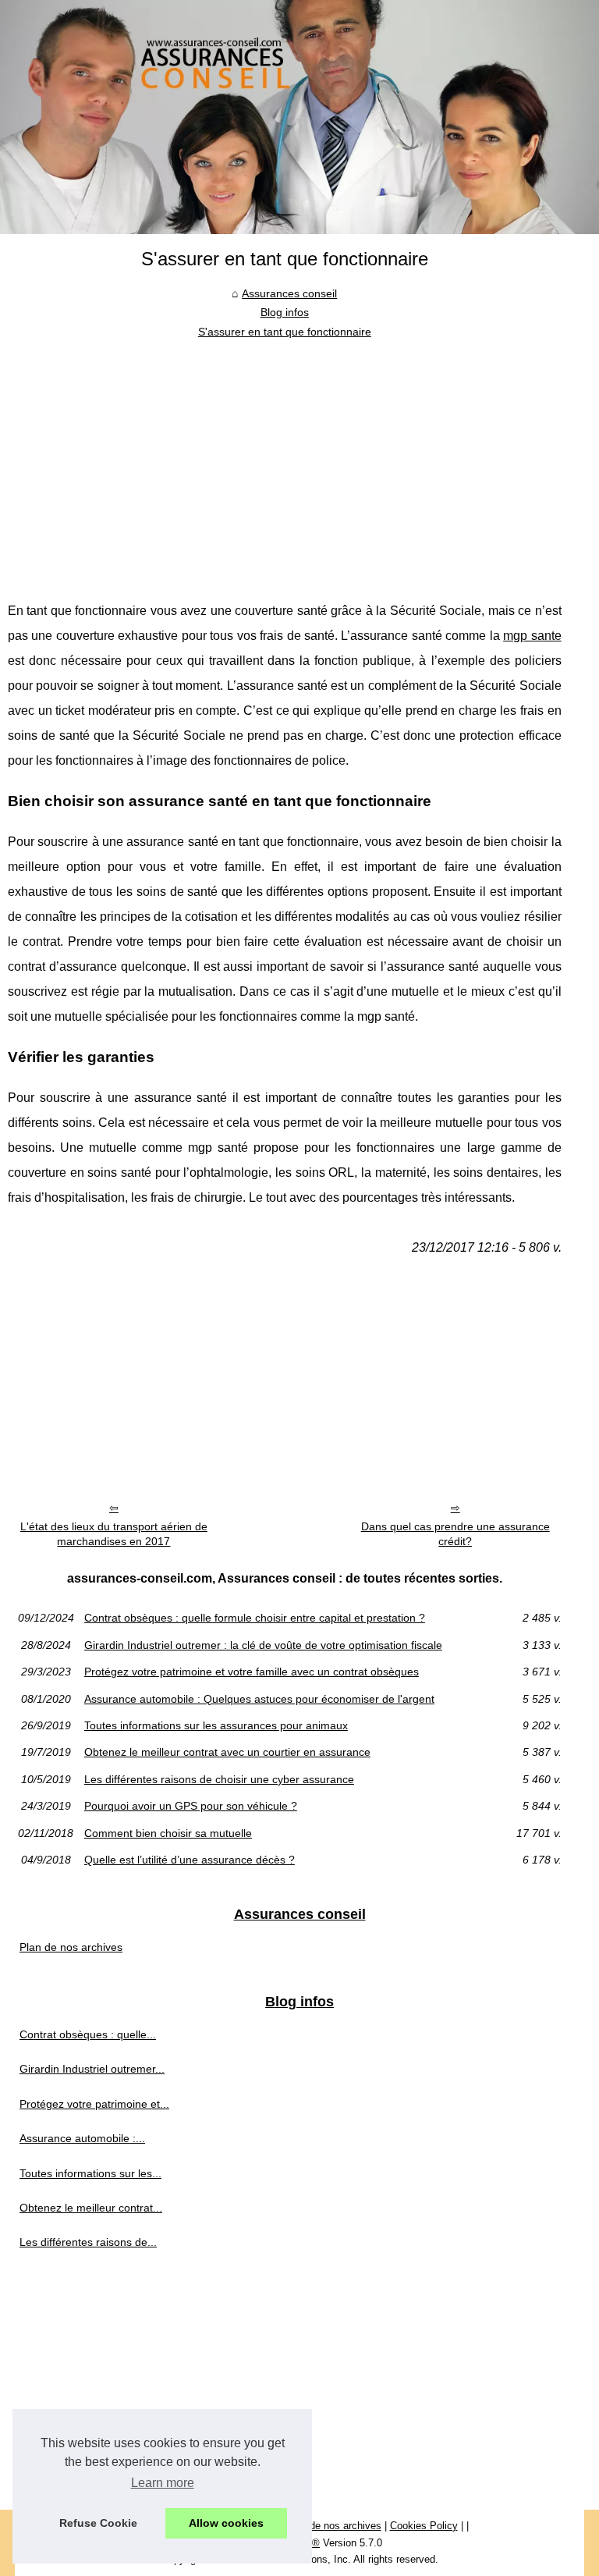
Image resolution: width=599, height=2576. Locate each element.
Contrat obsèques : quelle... (88, 2034)
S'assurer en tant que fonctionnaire (285, 332)
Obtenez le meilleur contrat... (91, 2208)
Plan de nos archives (71, 1947)
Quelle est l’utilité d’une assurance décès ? (190, 1860)
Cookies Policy (424, 2526)
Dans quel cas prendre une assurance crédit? (455, 1534)
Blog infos (285, 312)
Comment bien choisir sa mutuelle (168, 1833)
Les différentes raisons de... (88, 2242)
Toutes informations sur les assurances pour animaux (216, 1725)
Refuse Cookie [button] (98, 2523)
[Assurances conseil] (299, 117)
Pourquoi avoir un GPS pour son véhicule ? (191, 1806)
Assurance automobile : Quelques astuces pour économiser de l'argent (259, 1699)
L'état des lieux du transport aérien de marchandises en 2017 (114, 1534)
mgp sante (532, 636)
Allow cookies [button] (226, 2523)
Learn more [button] (163, 2483)
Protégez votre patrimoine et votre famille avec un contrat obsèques (252, 1672)
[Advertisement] (285, 458)
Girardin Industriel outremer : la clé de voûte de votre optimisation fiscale (263, 1645)
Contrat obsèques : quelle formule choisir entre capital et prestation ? (255, 1618)
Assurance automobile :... (82, 2138)
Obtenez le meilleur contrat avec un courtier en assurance (227, 1752)
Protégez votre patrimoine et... (94, 2104)
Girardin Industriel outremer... (92, 2069)
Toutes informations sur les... (90, 2173)
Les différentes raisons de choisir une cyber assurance (219, 1779)
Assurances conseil (289, 293)
